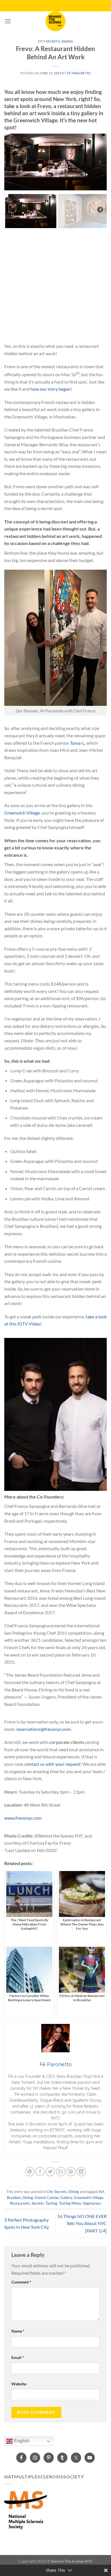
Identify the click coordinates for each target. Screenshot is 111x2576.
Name (18, 2331)
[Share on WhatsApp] (30, 2172)
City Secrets (49, 41)
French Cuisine (47, 2198)
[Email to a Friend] (61, 2172)
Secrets (38, 2203)
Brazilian (14, 2198)
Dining (67, 41)
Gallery (66, 2198)
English (21, 2441)
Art (101, 2192)
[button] (11, 162)
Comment (21, 2282)
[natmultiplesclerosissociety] (26, 2509)
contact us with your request (52, 1764)
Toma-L (77, 743)
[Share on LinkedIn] (81, 2172)
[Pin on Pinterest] (71, 2172)
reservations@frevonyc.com (43, 1729)
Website (19, 2384)
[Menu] (8, 21)
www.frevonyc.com (23, 1818)
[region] (55, 181)
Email (18, 2357)
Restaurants (20, 2203)
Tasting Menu (70, 2203)
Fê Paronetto (79, 73)
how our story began (51, 389)
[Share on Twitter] (50, 2172)
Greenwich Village (22, 813)
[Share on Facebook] (40, 2172)
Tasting (51, 2203)
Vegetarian (92, 2203)
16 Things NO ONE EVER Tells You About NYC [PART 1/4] (82, 2223)
